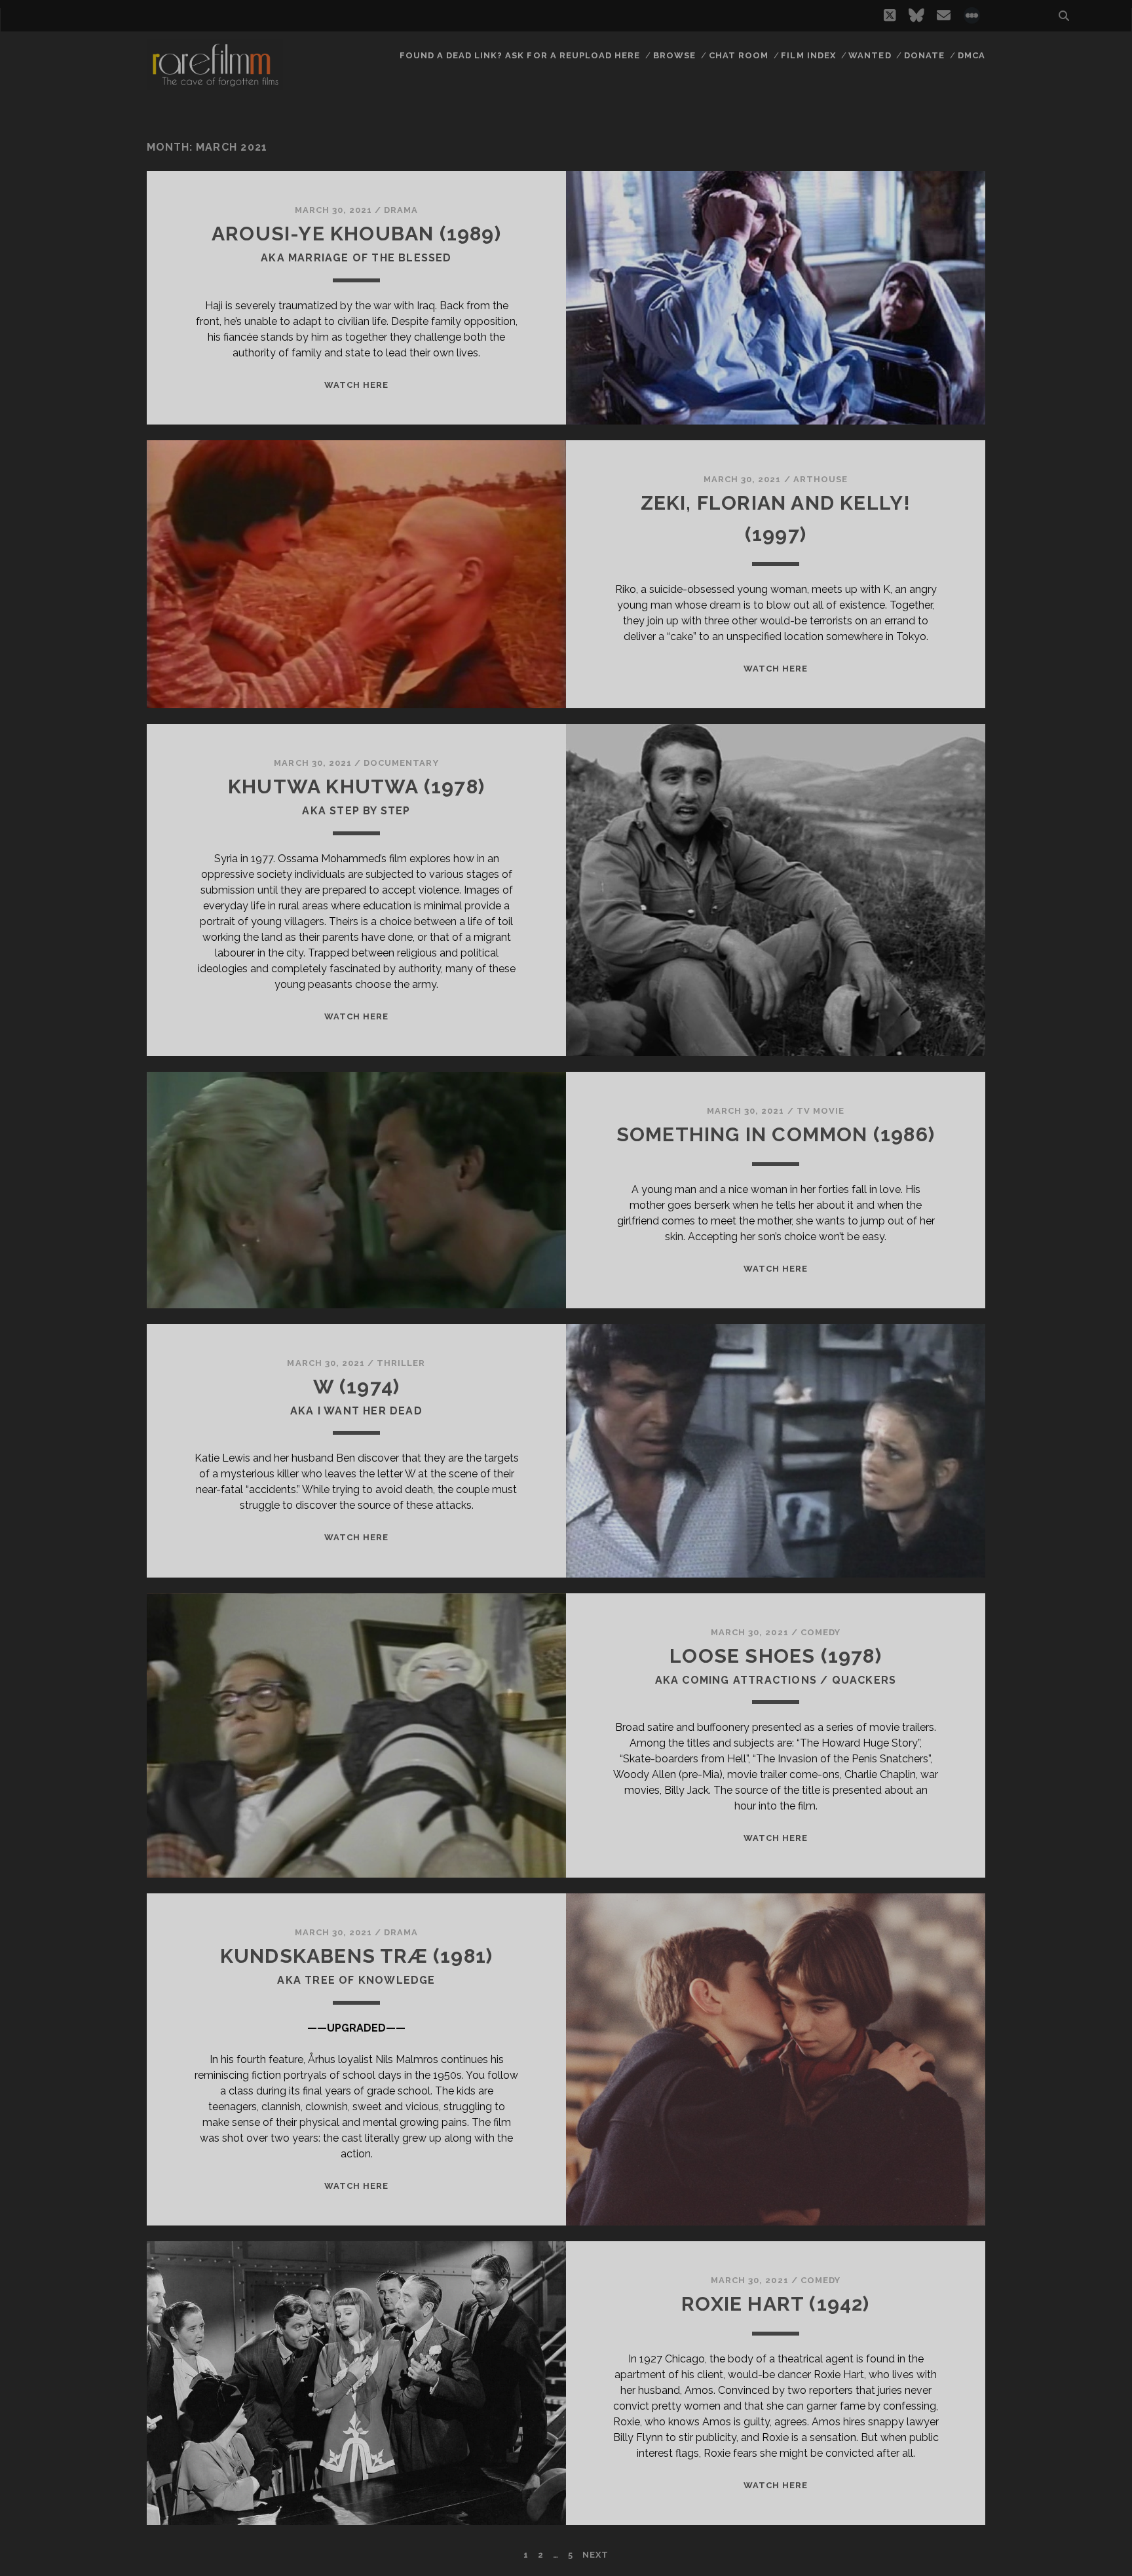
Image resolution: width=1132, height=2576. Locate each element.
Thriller (401, 1363)
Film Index (808, 55)
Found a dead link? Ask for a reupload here (520, 55)
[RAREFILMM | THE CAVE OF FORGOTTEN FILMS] (215, 85)
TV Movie (821, 1111)
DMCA (972, 55)
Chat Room (739, 55)
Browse (674, 55)
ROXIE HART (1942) (775, 2304)
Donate (924, 55)
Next (595, 2555)
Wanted (870, 55)
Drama (401, 210)
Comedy (821, 1632)
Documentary (401, 763)
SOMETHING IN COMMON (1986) (776, 1134)
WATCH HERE (356, 385)
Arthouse (821, 479)
